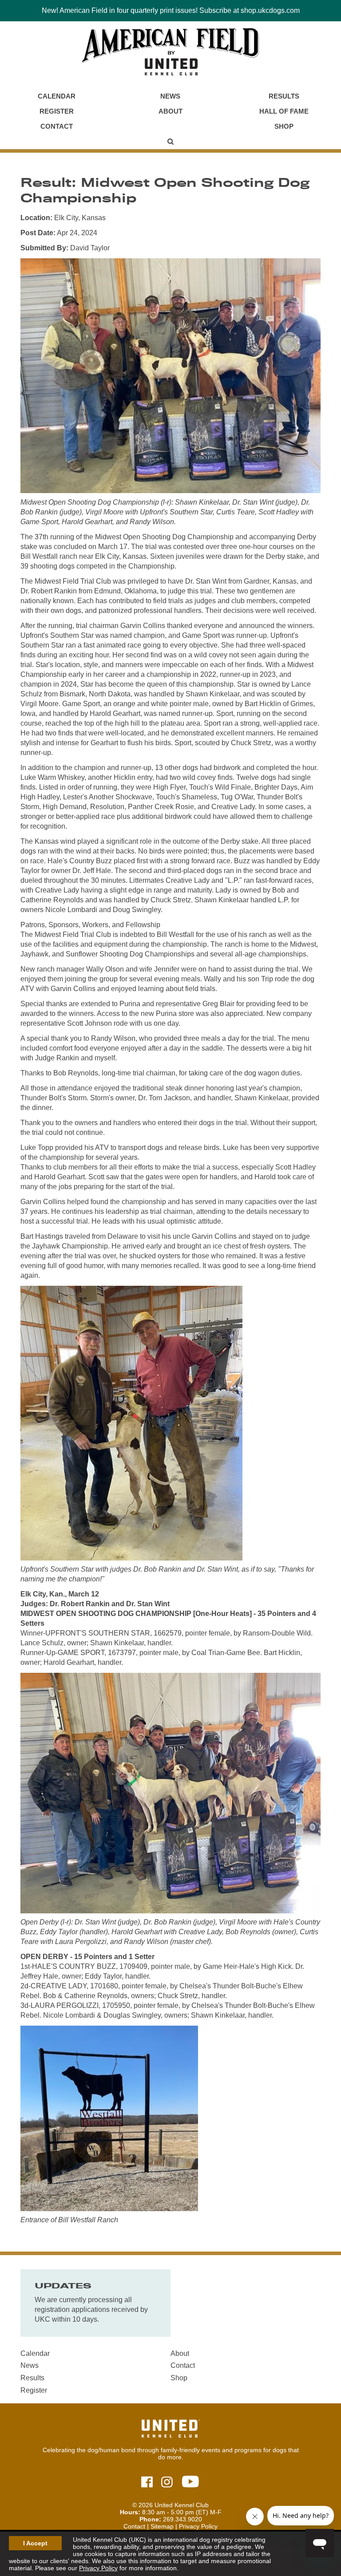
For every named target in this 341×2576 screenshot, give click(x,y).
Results (284, 96)
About (170, 111)
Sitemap (162, 2526)
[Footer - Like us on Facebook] (147, 2483)
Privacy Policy (98, 2568)
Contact (57, 126)
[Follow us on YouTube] (190, 2482)
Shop (284, 126)
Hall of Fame (284, 111)
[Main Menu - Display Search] (170, 142)
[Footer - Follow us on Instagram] (167, 2483)
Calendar (57, 96)
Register (57, 111)
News (170, 96)
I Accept (35, 2543)
